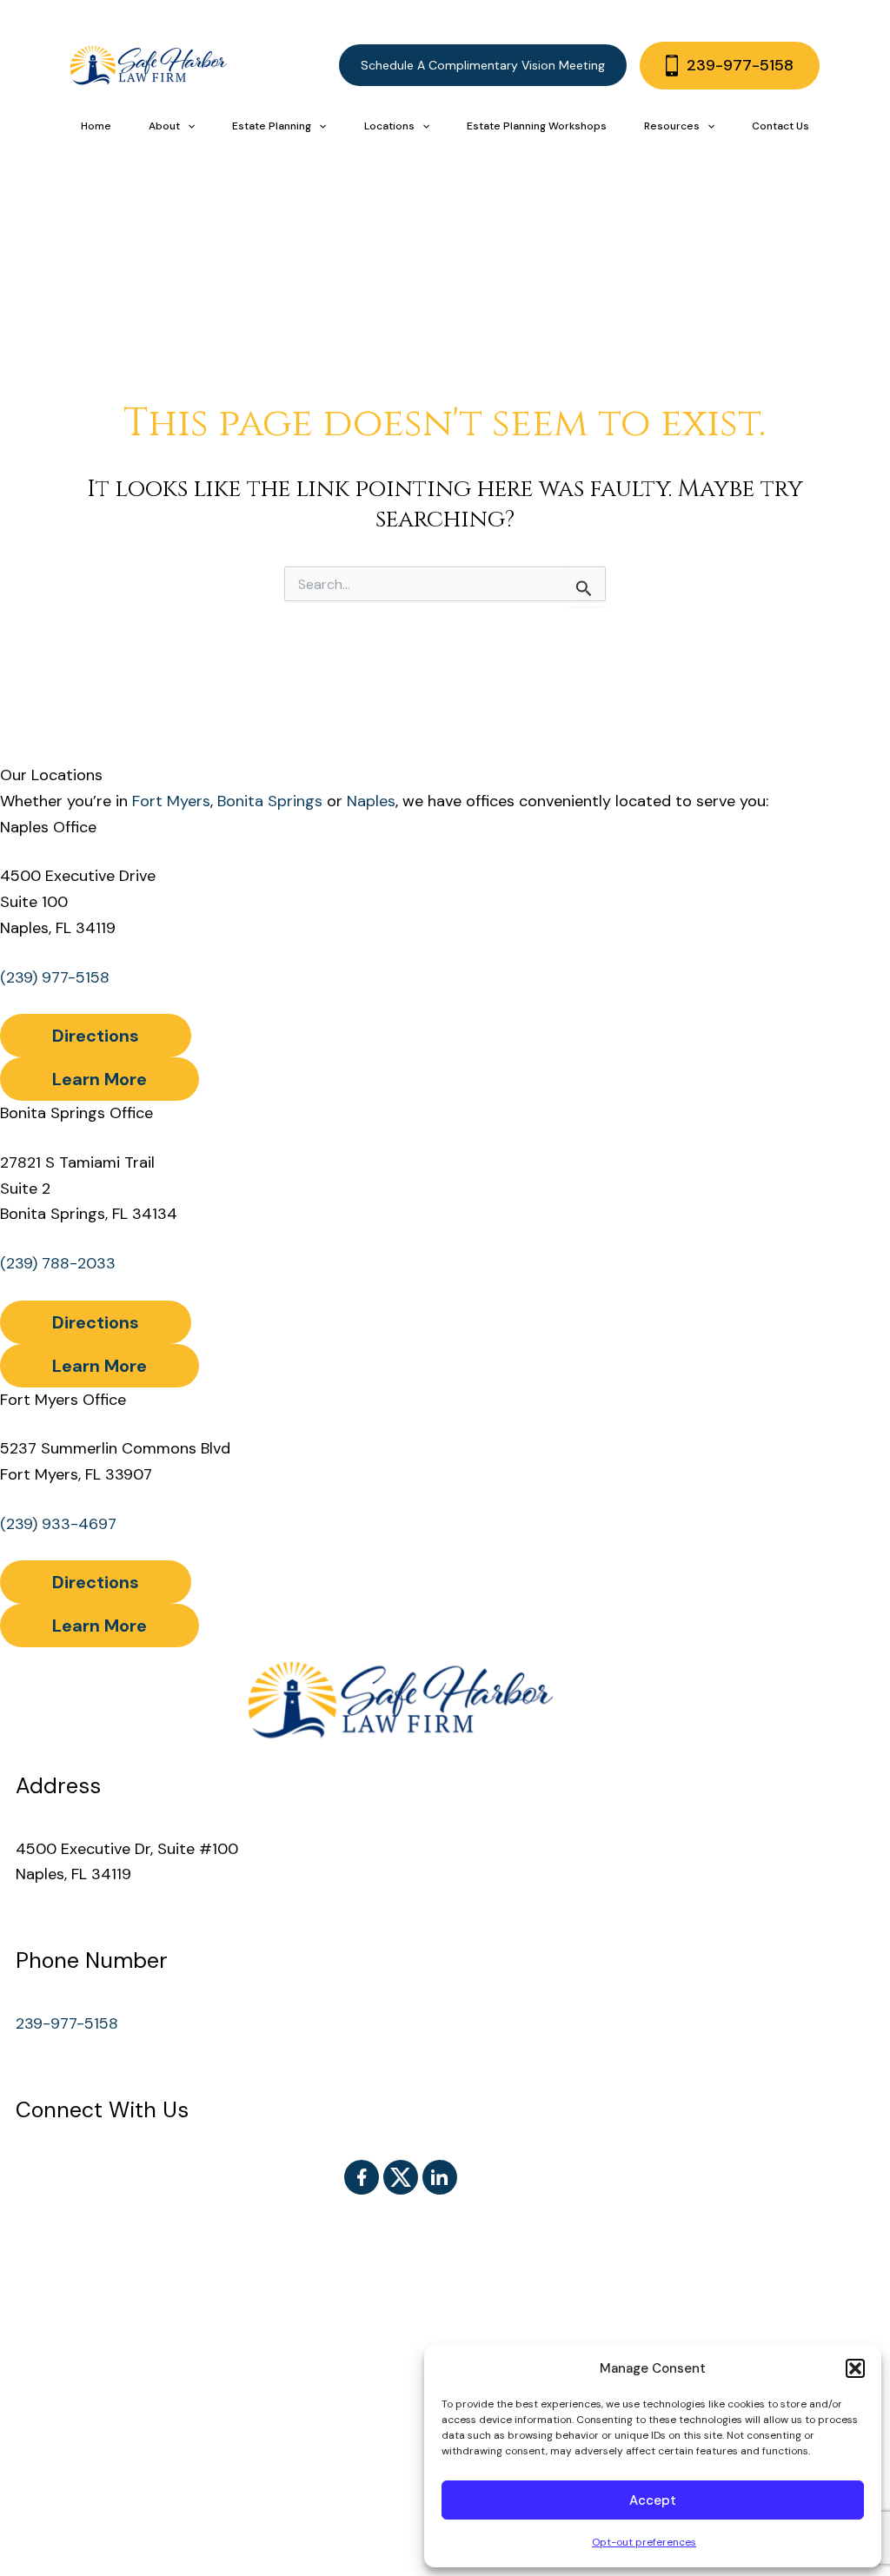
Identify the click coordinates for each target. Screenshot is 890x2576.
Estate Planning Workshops (537, 126)
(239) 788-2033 (58, 1263)
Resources (672, 126)
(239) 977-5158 (55, 977)
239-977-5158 (740, 65)
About (164, 126)
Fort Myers (171, 801)
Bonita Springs (270, 801)
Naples (371, 801)
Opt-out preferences (644, 2542)
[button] (855, 2368)
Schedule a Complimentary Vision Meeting (483, 65)
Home (96, 126)
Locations (389, 126)
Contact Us (780, 126)
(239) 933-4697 (58, 1524)
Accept (653, 2500)
